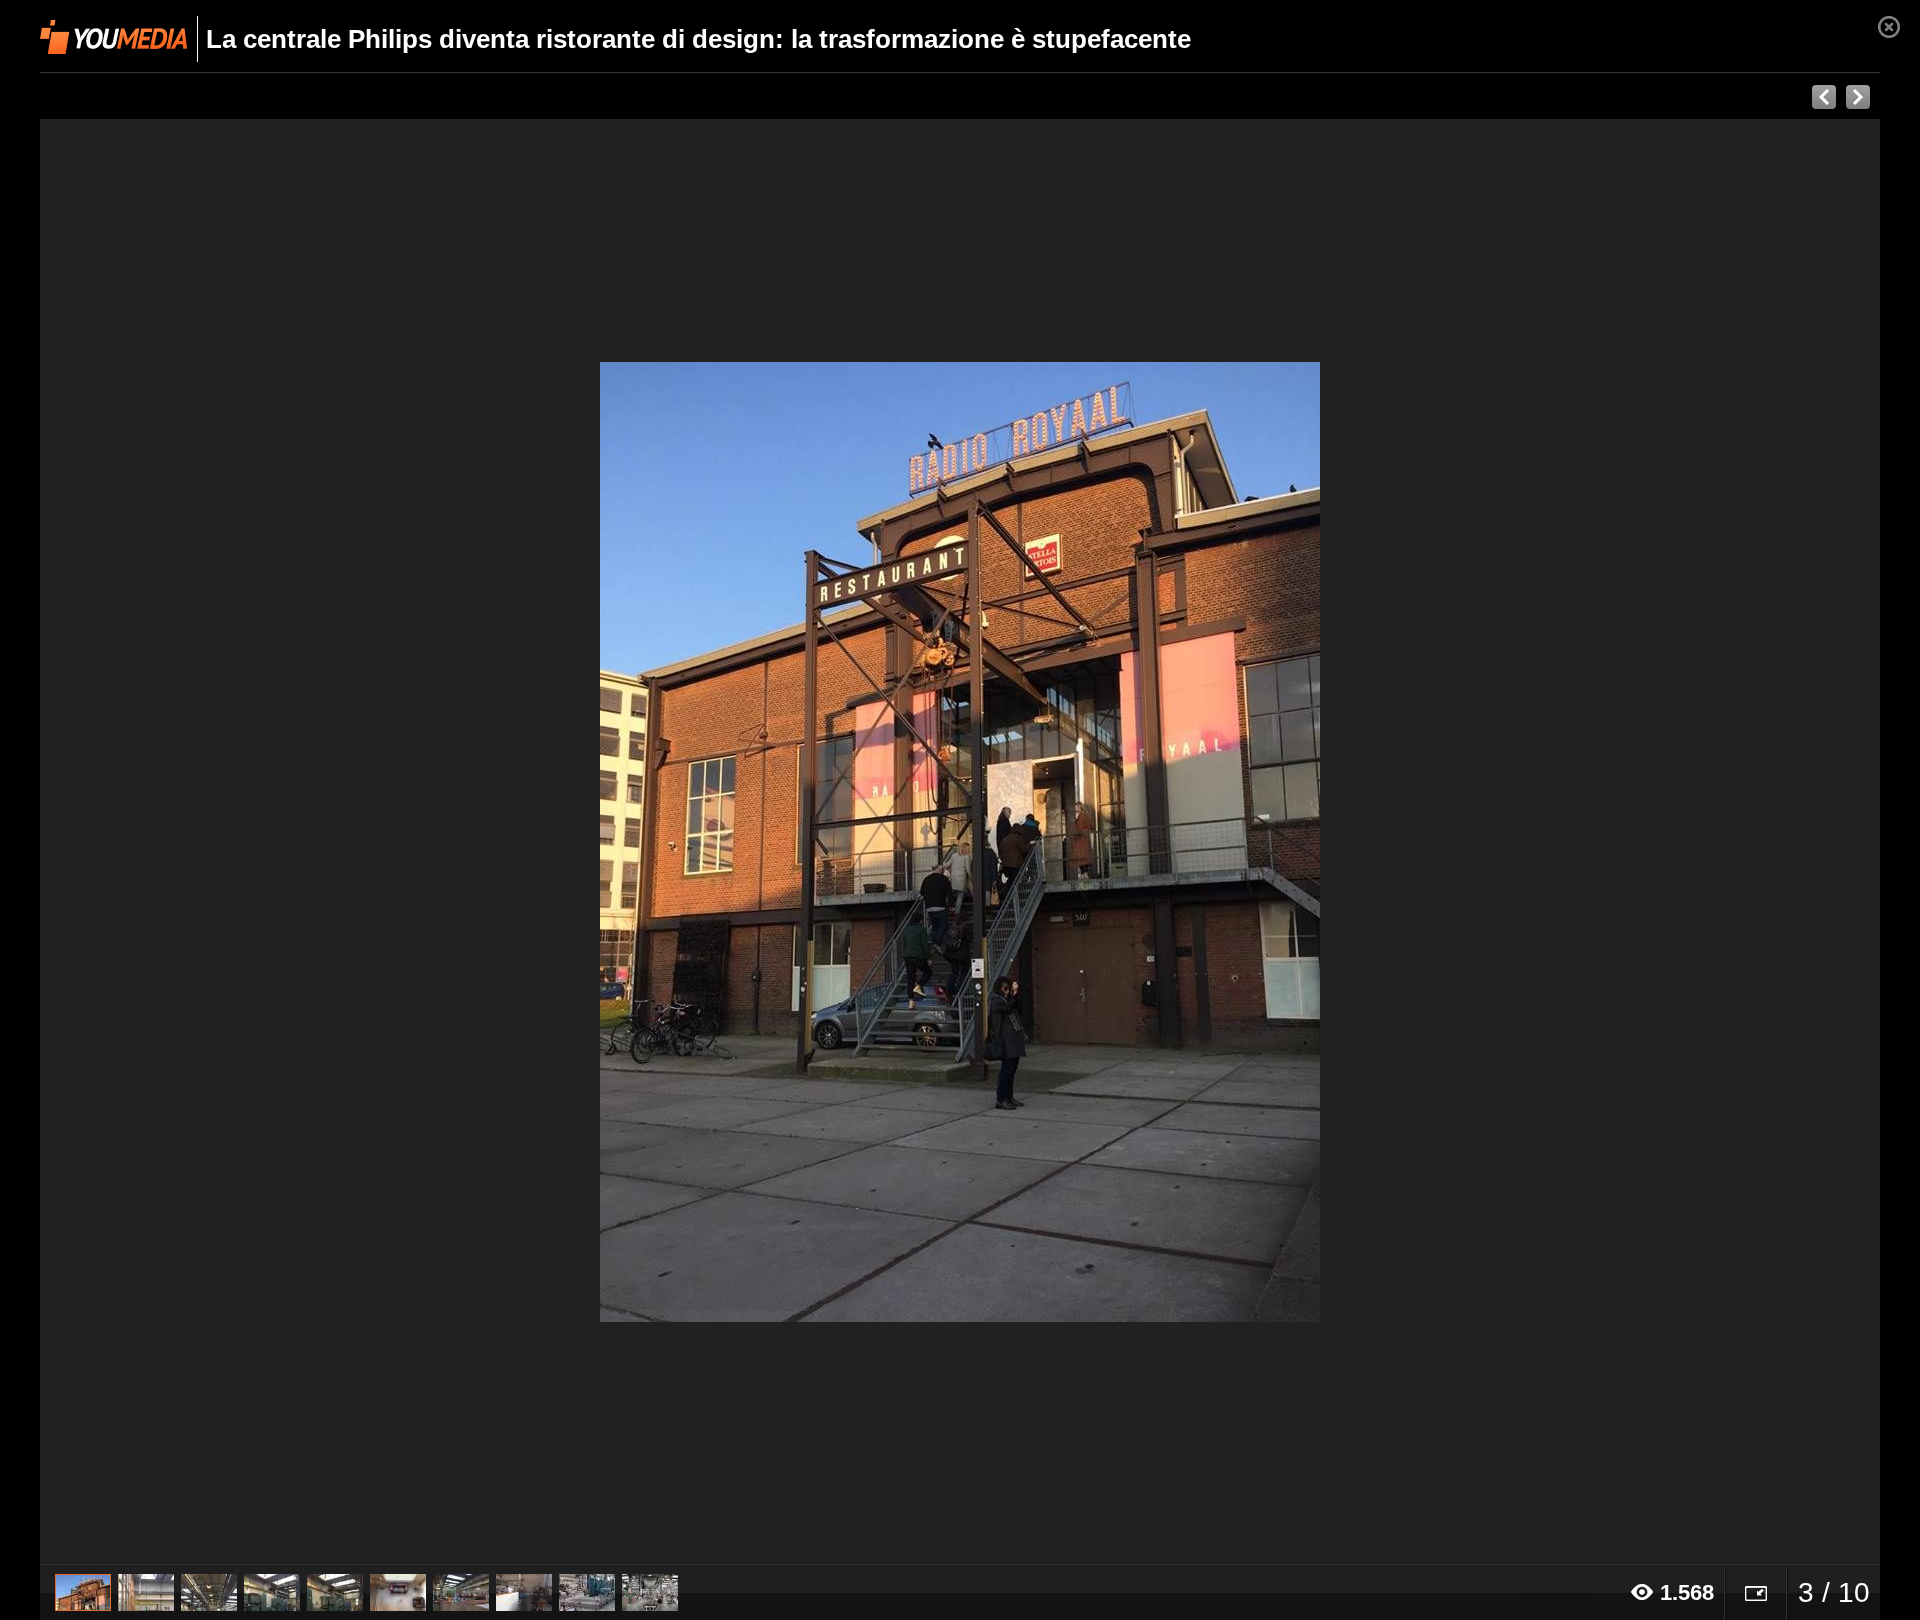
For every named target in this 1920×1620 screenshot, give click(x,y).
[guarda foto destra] (1144, 842)
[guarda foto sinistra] (224, 842)
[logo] (113, 37)
